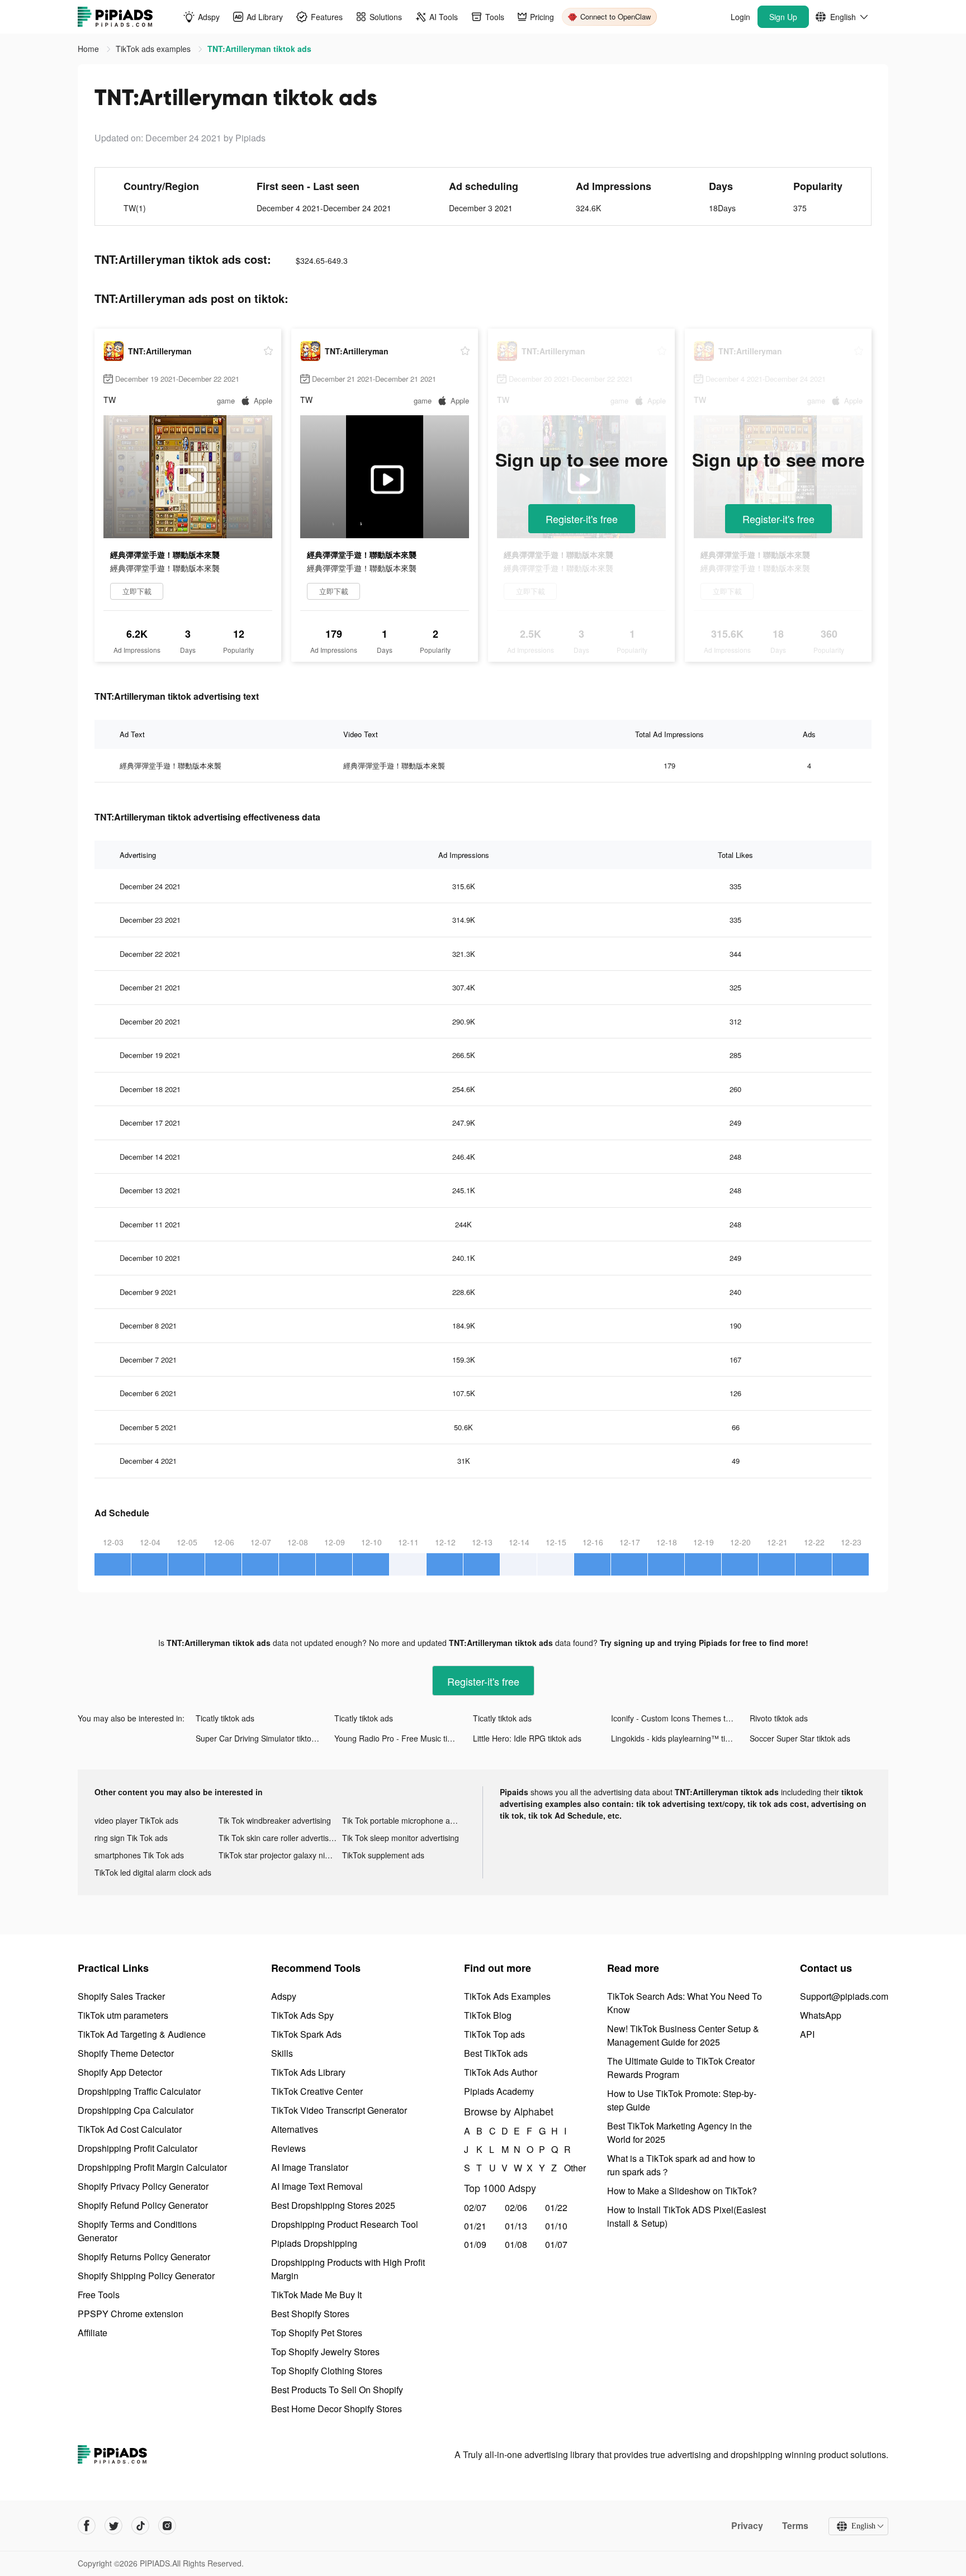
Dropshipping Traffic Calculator (139, 2091)
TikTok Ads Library (308, 2072)
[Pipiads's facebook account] (87, 2526)
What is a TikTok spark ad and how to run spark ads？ (681, 2165)
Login (740, 17)
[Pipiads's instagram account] (167, 2526)
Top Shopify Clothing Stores (327, 2371)
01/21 (475, 2226)
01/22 (556, 2207)
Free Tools (99, 2295)
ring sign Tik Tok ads (131, 1838)
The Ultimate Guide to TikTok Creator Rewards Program (681, 2068)
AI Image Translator (310, 2167)
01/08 (516, 2244)
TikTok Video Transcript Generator (339, 2110)
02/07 (475, 2207)
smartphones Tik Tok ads (139, 1855)
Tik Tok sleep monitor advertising (401, 1838)
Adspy (284, 1996)
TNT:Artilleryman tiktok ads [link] (259, 49)
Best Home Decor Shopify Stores (337, 2409)
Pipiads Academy (499, 2091)
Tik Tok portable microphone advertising (404, 1820)
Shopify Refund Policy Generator (143, 2205)
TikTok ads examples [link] (154, 49)
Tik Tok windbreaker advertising (275, 1820)
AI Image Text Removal (317, 2186)
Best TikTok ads (496, 2053)
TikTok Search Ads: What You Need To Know (685, 2003)
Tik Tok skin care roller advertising (279, 1838)
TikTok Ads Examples (507, 1996)
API (807, 2034)
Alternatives (295, 2129)
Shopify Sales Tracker (121, 1996)
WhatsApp (821, 2015)
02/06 (516, 2207)
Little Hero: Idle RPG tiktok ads (527, 1738)
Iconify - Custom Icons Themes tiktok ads (680, 1718)
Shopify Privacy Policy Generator (143, 2186)
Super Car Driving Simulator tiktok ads (263, 1738)
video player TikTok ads (136, 1820)
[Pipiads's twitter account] (113, 2526)
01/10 (556, 2226)
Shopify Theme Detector (126, 2053)
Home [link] (89, 49)
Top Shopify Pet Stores (317, 2333)
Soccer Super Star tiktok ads (800, 1738)
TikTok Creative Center (317, 2091)
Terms (795, 2526)
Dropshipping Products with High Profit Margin (348, 2269)
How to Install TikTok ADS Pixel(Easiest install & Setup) (686, 2216)
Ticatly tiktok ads (225, 1718)
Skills (282, 2053)
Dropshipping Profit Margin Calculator (152, 2167)
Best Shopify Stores (310, 2314)
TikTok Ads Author (501, 2072)
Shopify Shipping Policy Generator (146, 2276)
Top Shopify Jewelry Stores (325, 2352)
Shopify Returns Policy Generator (144, 2257)
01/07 (556, 2244)
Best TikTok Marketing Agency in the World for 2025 (679, 2133)
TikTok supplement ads (383, 1855)
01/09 (475, 2244)
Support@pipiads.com (844, 1996)
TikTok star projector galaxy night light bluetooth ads (281, 1855)
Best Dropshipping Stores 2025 (333, 2205)
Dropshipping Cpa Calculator (136, 2110)
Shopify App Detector (120, 2072)
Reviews (288, 2148)
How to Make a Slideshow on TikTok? (682, 2191)
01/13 (516, 2226)
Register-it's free (582, 519)
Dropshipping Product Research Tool (345, 2224)
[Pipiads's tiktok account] (140, 2526)
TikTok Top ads (494, 2034)
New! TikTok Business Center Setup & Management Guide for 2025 (683, 2035)
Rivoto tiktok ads (779, 1718)
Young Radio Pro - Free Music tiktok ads (404, 1738)
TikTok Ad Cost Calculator (130, 2129)
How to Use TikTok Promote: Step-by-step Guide (682, 2100)
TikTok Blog (488, 2015)
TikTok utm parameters (123, 2015)
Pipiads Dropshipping (314, 2243)
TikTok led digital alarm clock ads (153, 1872)
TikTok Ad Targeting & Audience (142, 2034)
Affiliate (93, 2333)
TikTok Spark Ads (306, 2034)
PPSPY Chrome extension (131, 2314)
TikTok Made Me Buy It (316, 2295)
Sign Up (783, 17)
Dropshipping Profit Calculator (138, 2148)
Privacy (747, 2526)
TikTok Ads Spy (302, 2015)
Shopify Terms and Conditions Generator (137, 2231)
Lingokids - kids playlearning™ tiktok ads (680, 1738)
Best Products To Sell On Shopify (337, 2390)
